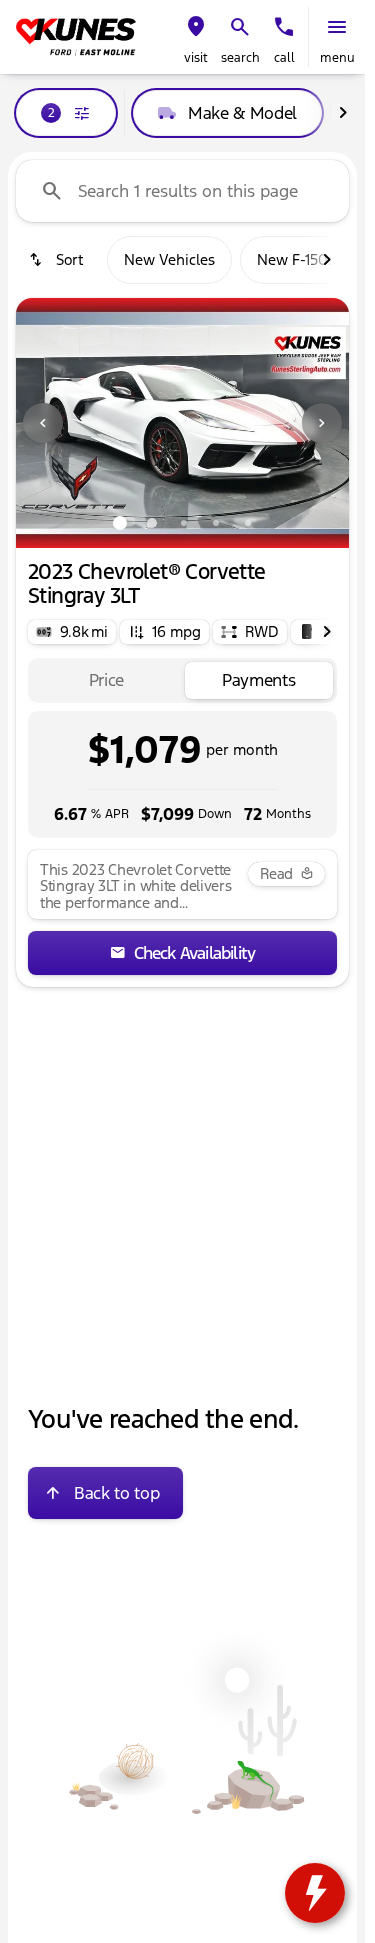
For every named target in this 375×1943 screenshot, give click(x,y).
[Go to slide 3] (184, 523)
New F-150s (296, 259)
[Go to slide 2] (152, 523)
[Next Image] (322, 423)
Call (284, 58)
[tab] (106, 680)
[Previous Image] (43, 423)
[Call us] (284, 27)
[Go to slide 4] (216, 523)
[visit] (196, 27)
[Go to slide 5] (248, 523)
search (240, 58)
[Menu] (337, 27)
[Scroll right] (343, 113)
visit (196, 58)
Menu (337, 58)
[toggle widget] (315, 1893)
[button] (196, 37)
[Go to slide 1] (120, 523)
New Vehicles (169, 259)
